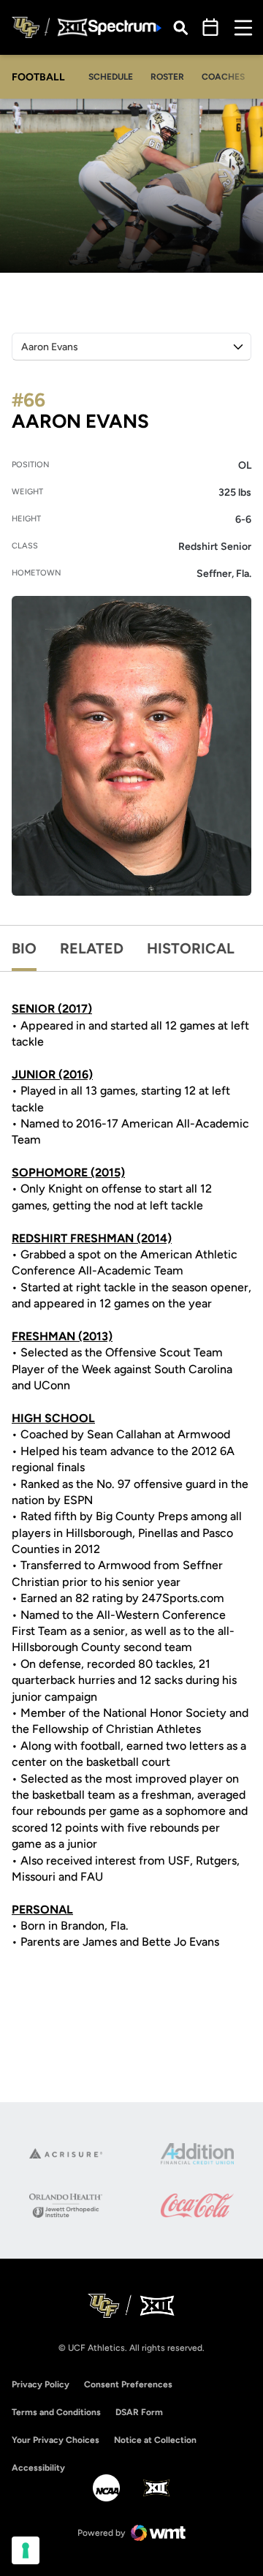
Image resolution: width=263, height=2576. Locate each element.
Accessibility (38, 2467)
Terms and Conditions (56, 2412)
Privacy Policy (41, 2384)
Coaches (223, 77)
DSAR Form (139, 2412)
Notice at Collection (155, 2440)
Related (92, 948)
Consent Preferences (128, 2384)
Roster (167, 77)
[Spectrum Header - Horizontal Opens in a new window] (125, 27)
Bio (24, 948)
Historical (191, 948)
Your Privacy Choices (56, 2440)
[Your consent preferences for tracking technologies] (26, 2550)
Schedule (111, 77)
